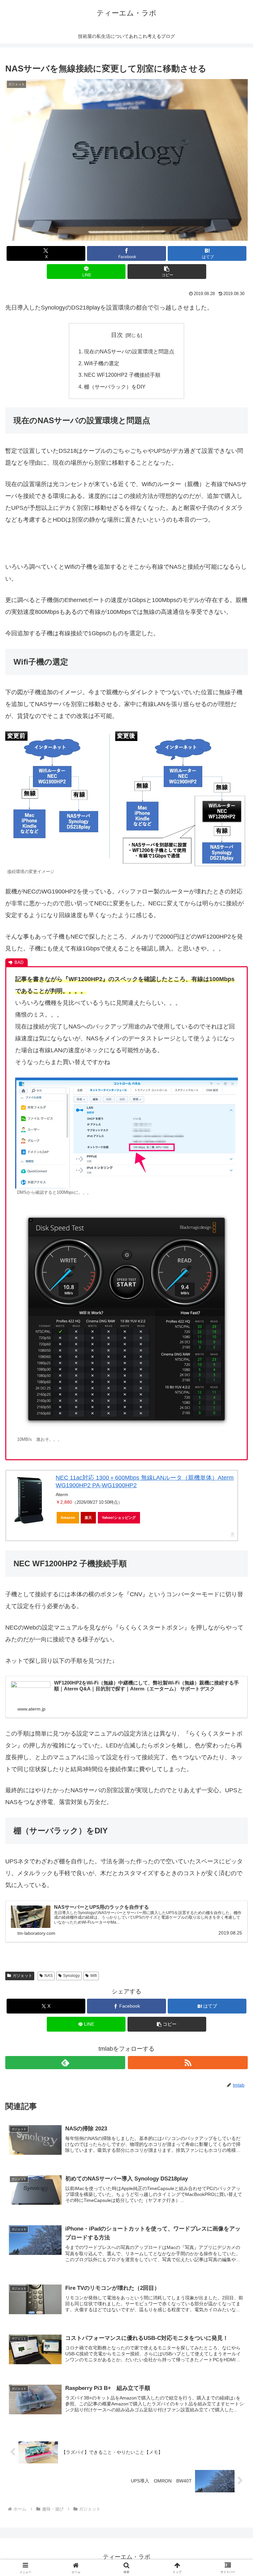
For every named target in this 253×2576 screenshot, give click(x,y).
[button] (167, 272)
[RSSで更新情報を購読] (188, 2063)
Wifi (94, 1976)
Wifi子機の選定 (102, 363)
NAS (49, 1976)
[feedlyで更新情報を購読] (65, 2063)
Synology (71, 1976)
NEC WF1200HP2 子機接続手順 (122, 375)
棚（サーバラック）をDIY (115, 387)
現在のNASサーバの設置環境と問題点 (129, 351)
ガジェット (22, 1976)
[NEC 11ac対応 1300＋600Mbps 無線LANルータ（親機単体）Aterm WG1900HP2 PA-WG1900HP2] (29, 1500)
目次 (117, 335)
